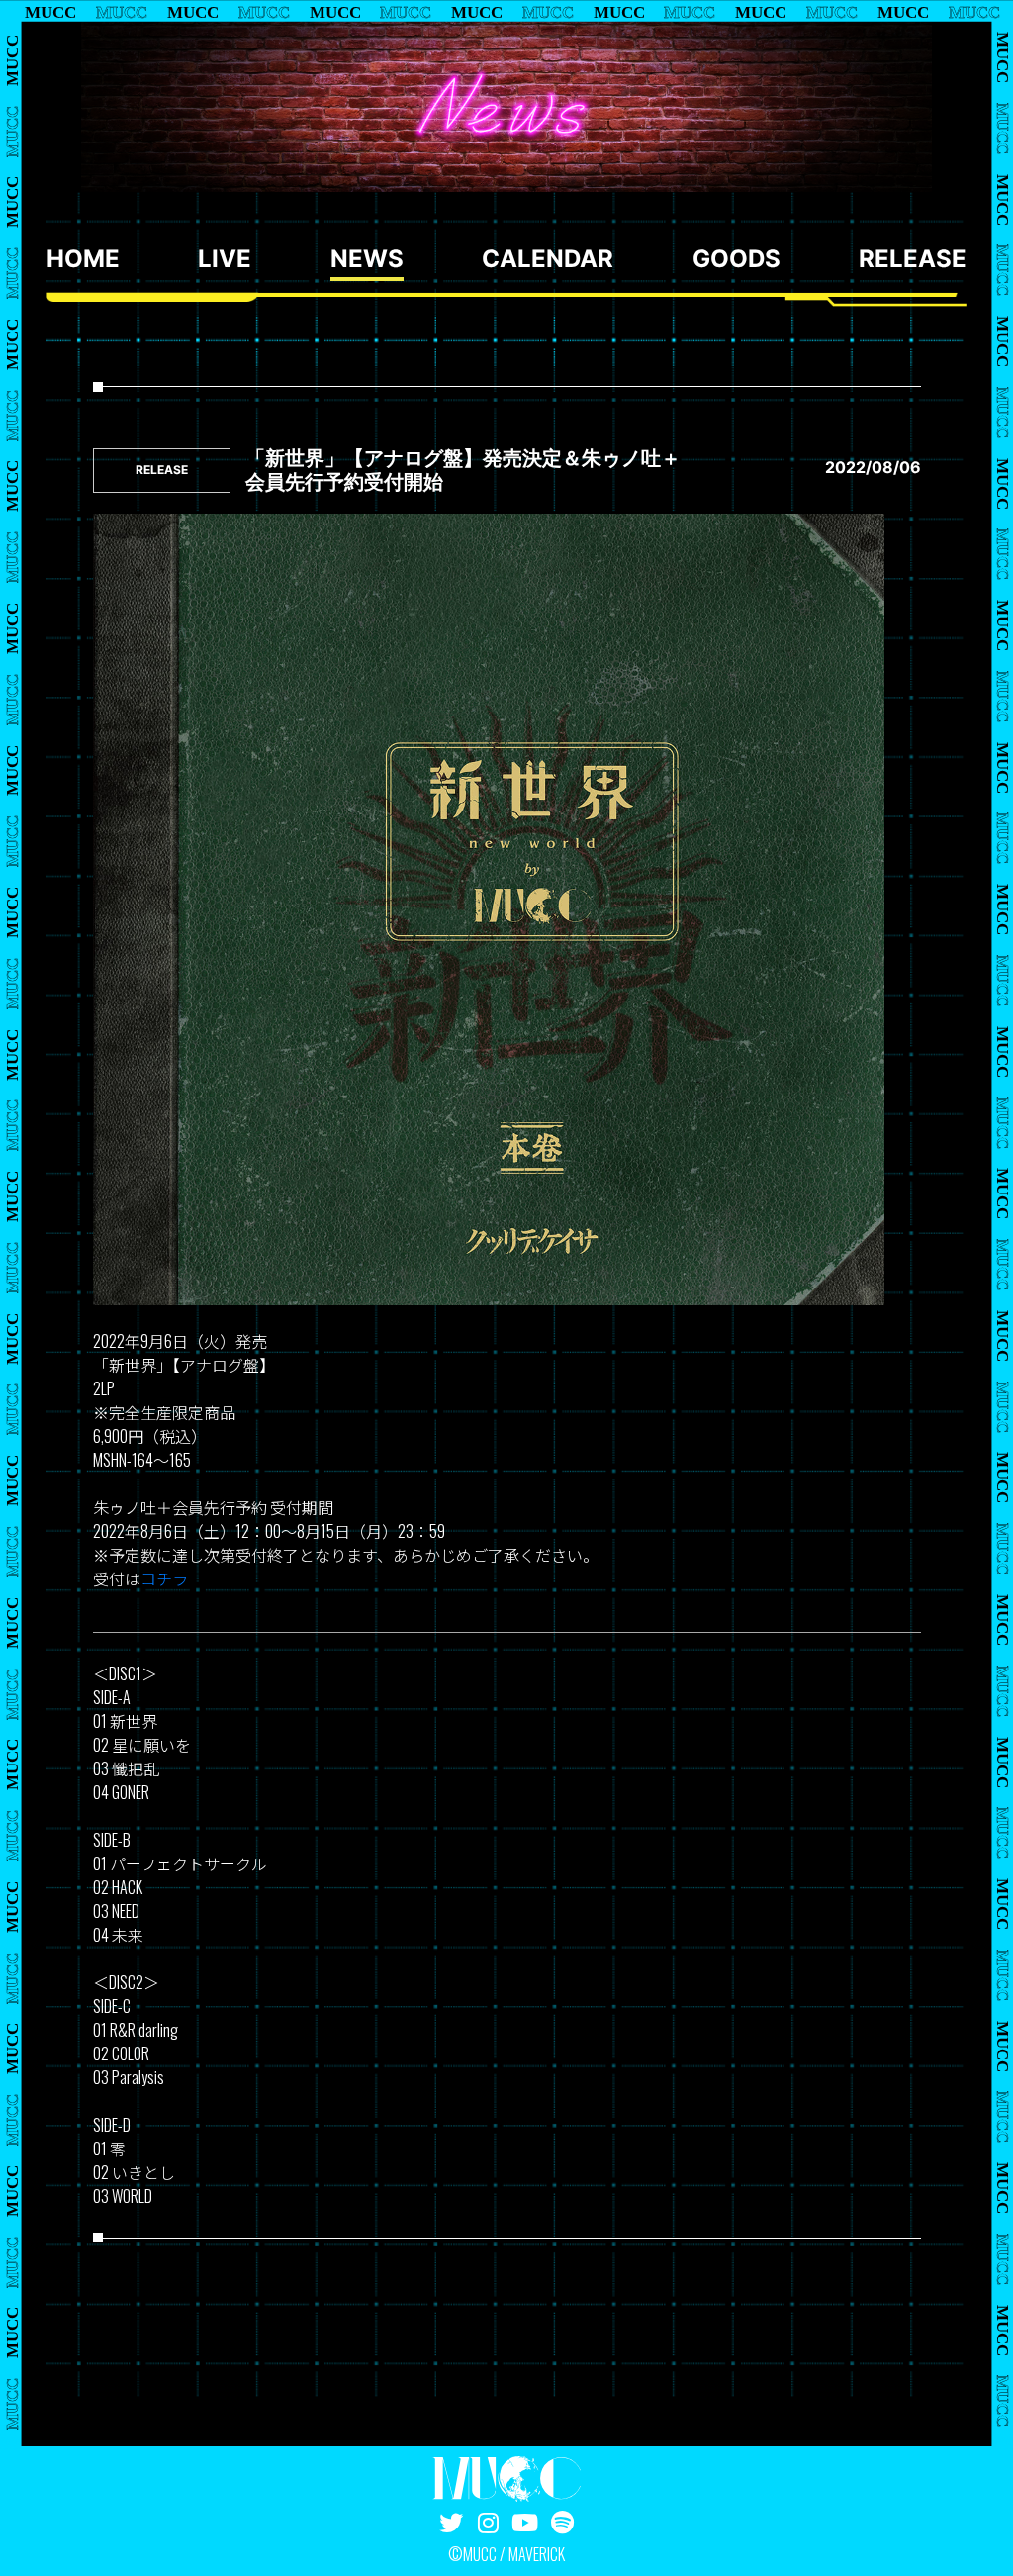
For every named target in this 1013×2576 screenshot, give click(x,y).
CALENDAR (548, 259)
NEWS (367, 259)
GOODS (737, 259)
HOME (83, 259)
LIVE (225, 259)
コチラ (164, 1578)
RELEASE (913, 259)
